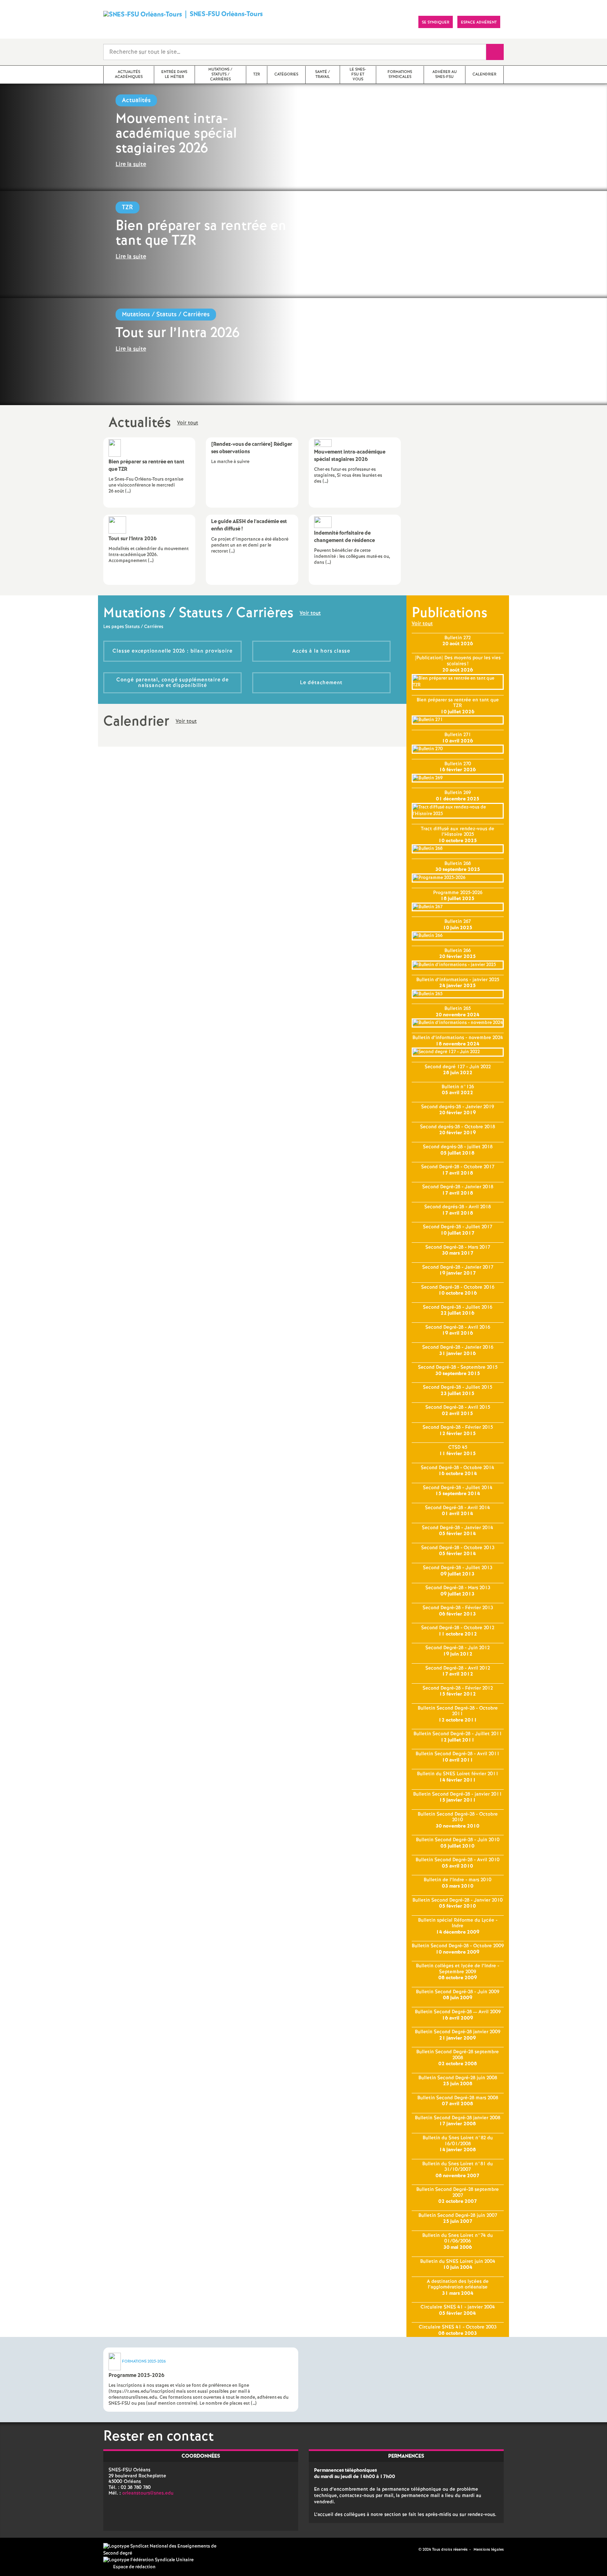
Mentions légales (489, 2550)
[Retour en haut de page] (26, 2550)
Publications (449, 613)
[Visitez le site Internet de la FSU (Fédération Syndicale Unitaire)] (148, 2560)
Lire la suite (131, 164)
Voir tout (188, 423)
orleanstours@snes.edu (148, 2493)
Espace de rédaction (134, 2567)
